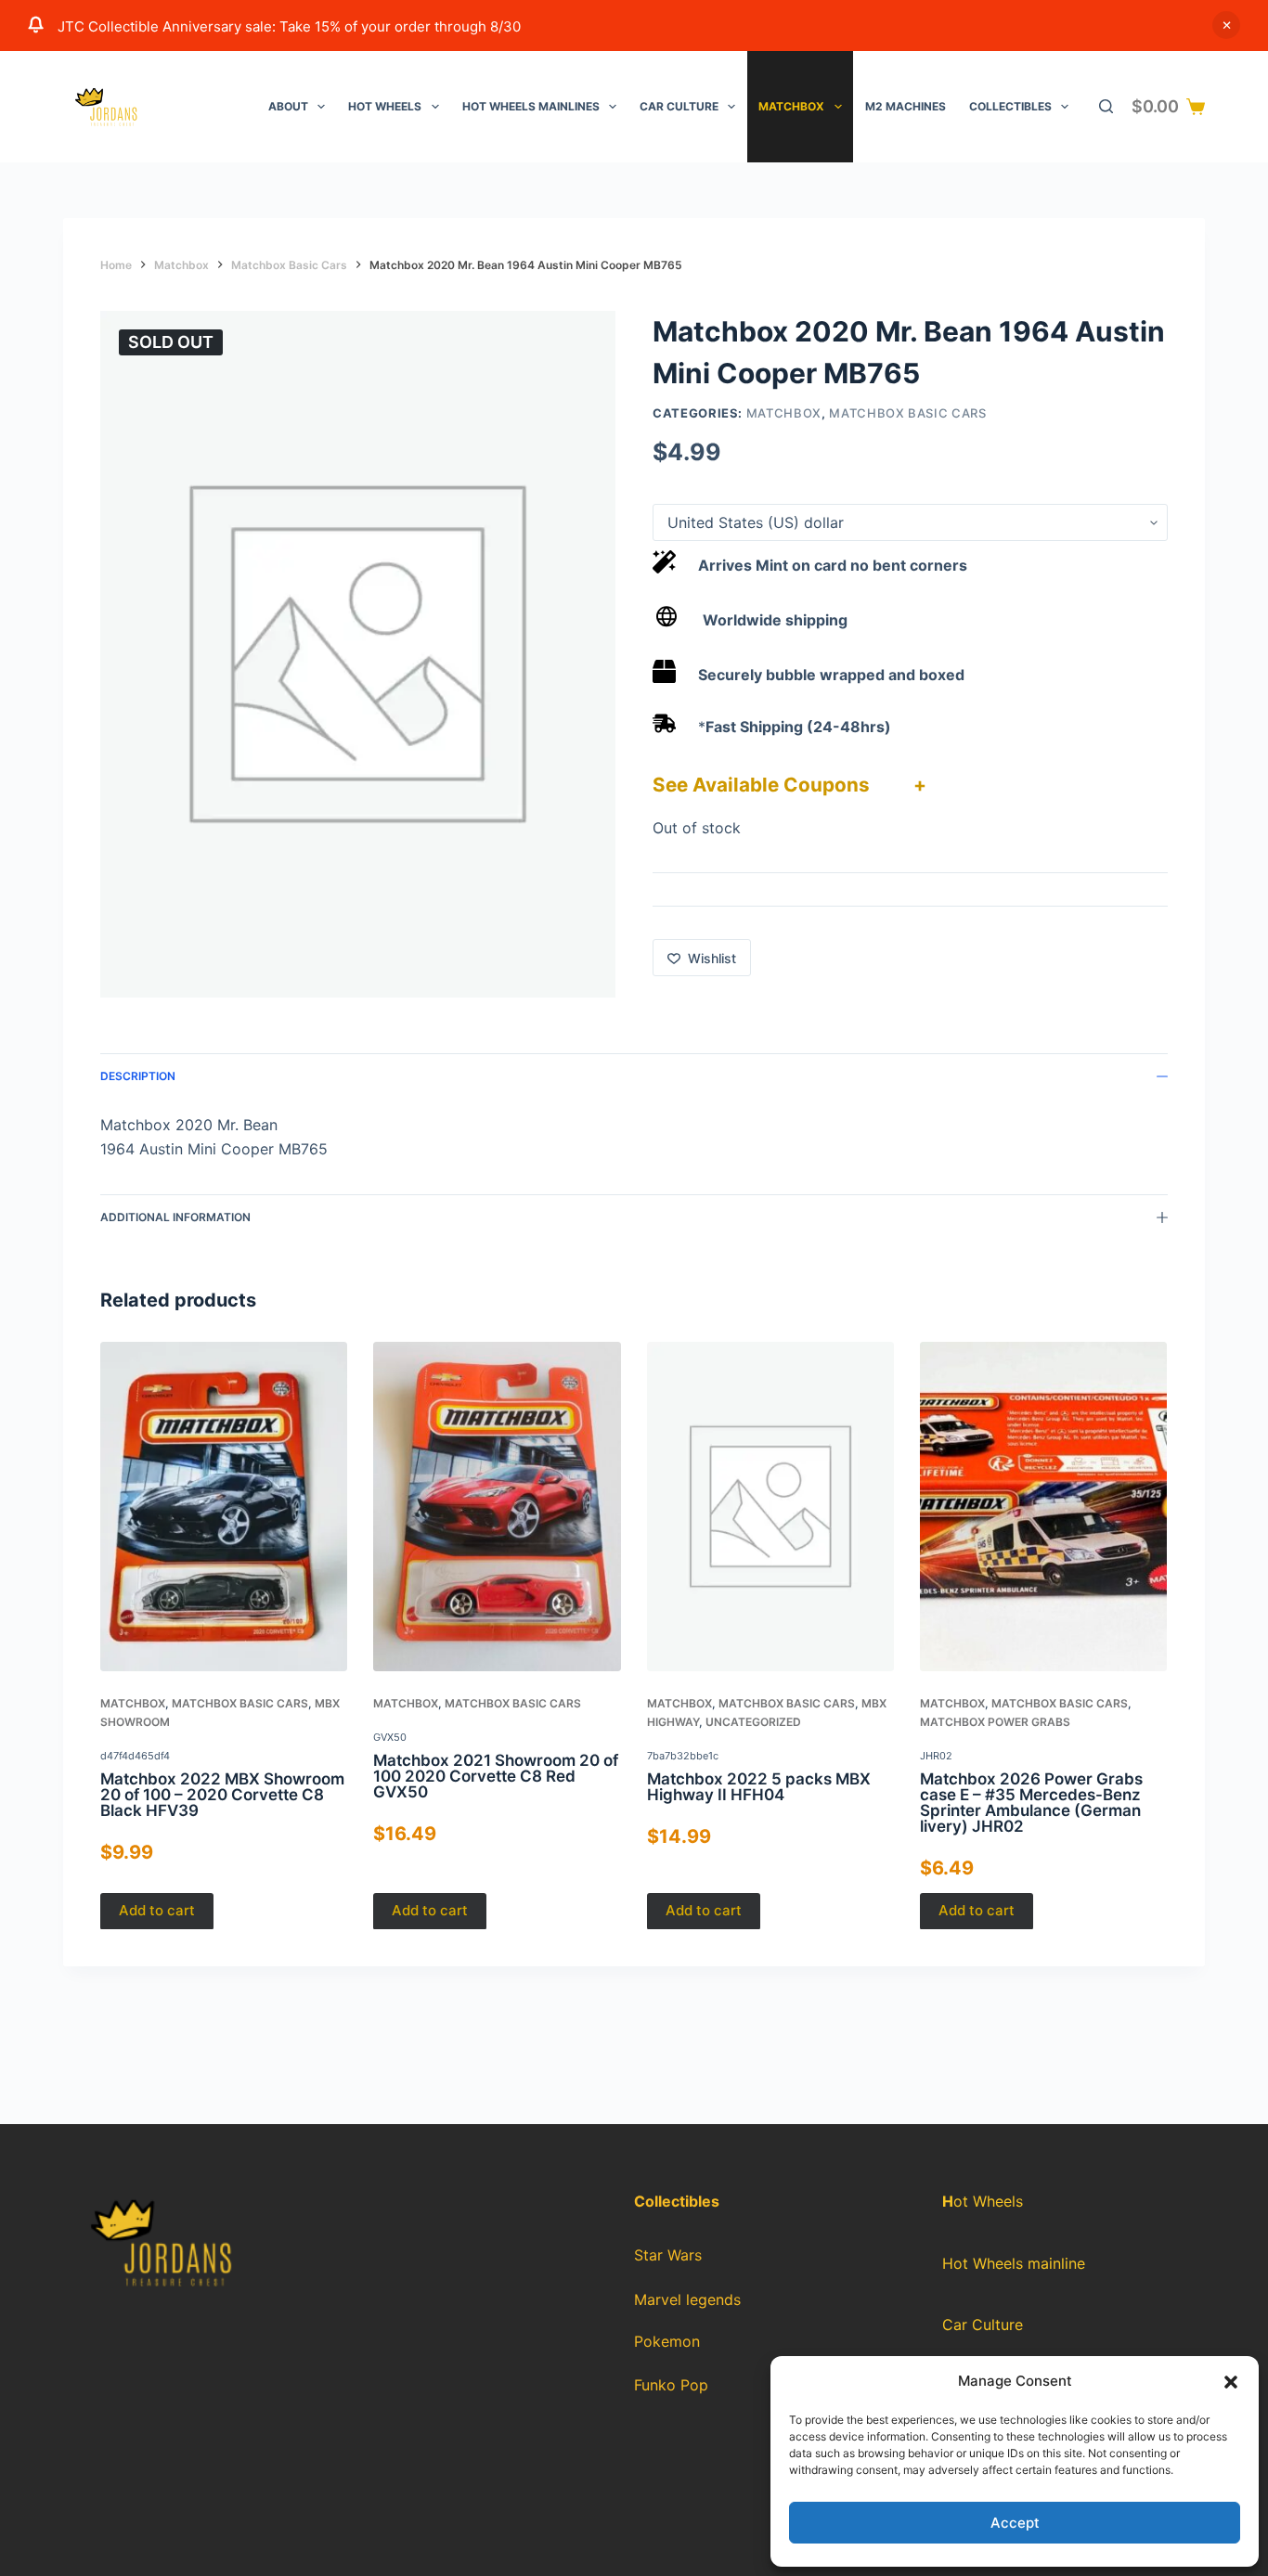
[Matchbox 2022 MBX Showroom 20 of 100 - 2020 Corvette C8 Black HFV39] (224, 1507)
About (288, 106)
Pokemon (667, 2342)
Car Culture (679, 106)
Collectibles (1010, 106)
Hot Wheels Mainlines (531, 106)
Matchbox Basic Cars (907, 413)
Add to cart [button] (157, 1910)
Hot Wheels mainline (1014, 2263)
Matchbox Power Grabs (995, 1722)
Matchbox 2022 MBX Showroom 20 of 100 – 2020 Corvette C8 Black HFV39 (222, 1794)
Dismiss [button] (1226, 25)
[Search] (1106, 106)
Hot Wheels (385, 106)
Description (138, 1076)
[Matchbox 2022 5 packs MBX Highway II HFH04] (770, 1507)
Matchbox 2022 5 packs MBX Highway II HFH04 (759, 1786)
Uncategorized (753, 1722)
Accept (1015, 2523)
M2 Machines (906, 106)
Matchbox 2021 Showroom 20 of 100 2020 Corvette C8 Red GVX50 (497, 1776)
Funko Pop (671, 2385)
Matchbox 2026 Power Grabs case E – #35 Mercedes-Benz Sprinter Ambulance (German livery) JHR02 (1031, 1802)
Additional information (175, 1217)
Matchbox (791, 106)
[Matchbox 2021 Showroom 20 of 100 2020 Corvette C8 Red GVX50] (498, 1507)
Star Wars (668, 2255)
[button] (1231, 2382)
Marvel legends (687, 2299)
